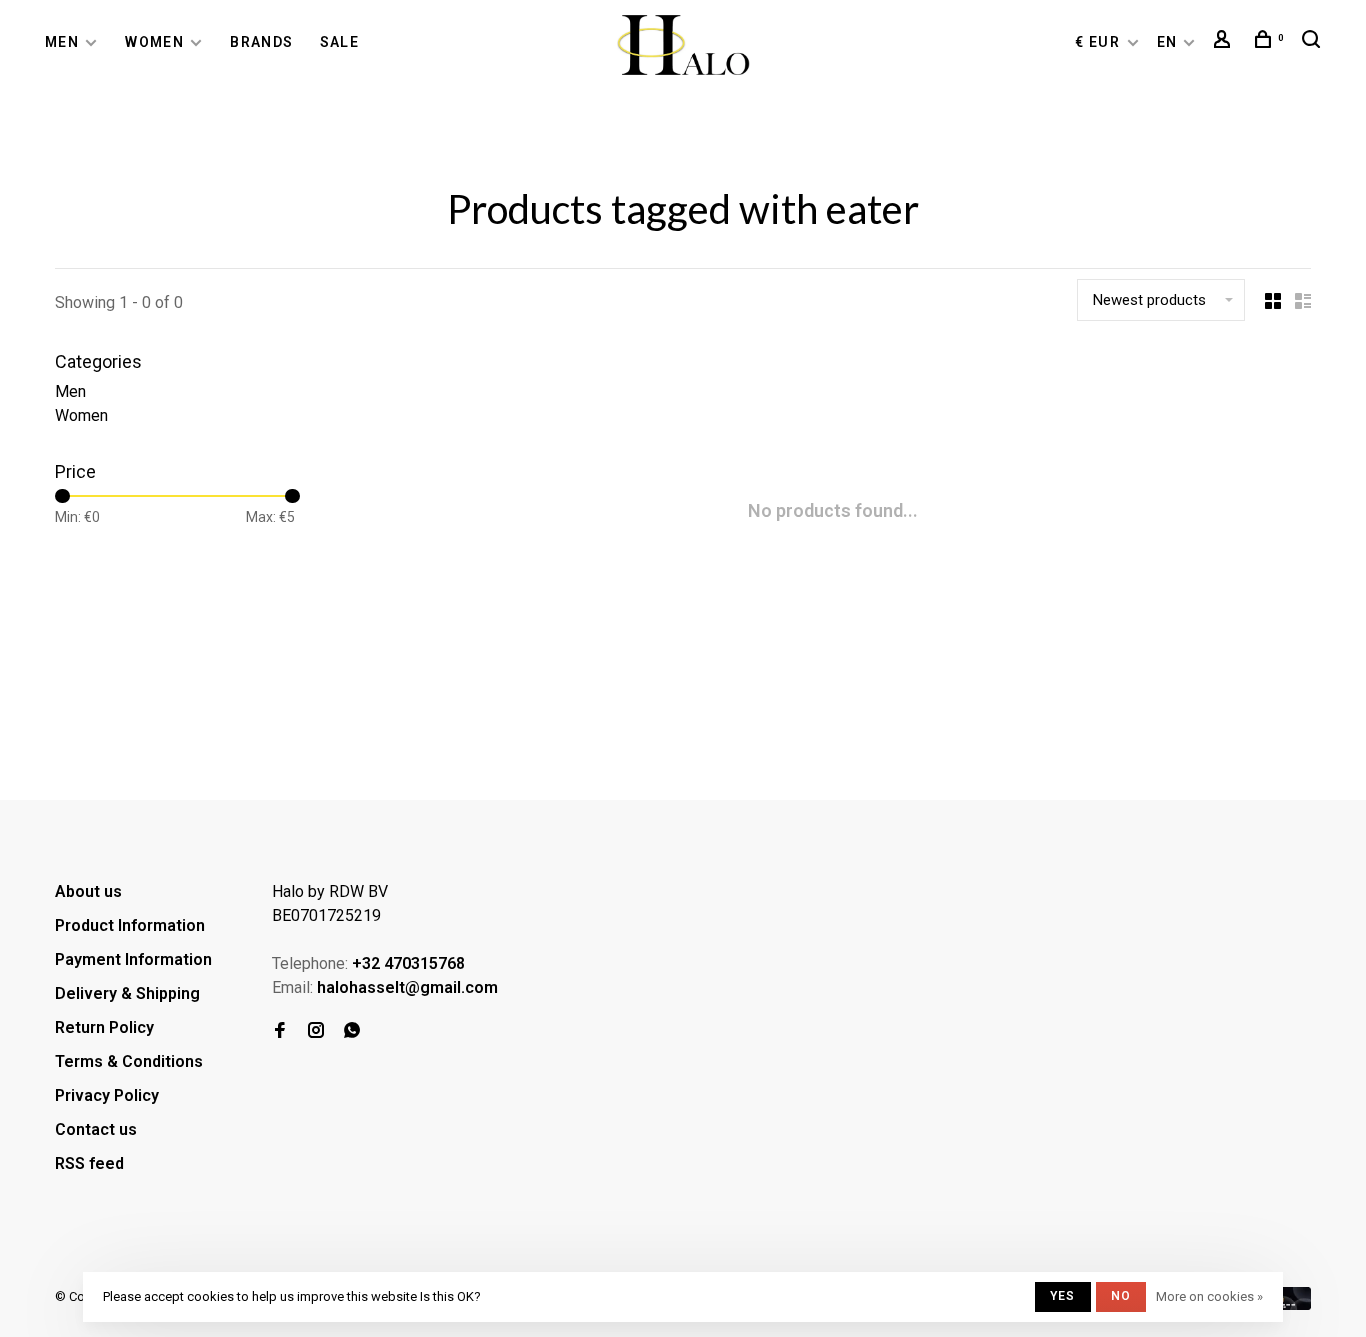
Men (62, 42)
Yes (1063, 1296)
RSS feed (89, 1163)
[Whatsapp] (352, 1031)
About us (88, 891)
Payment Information (133, 959)
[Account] (1225, 42)
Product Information (130, 925)
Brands (261, 42)
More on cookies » (1209, 1296)
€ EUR (1099, 42)
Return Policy (104, 1027)
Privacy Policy (107, 1095)
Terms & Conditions (129, 1061)
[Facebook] (280, 1031)
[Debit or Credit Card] (1292, 1304)
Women (154, 42)
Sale (340, 42)
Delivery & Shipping (127, 993)
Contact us (96, 1129)
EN (1167, 42)
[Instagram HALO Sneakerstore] (316, 1031)
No (1121, 1296)
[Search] (1314, 42)
